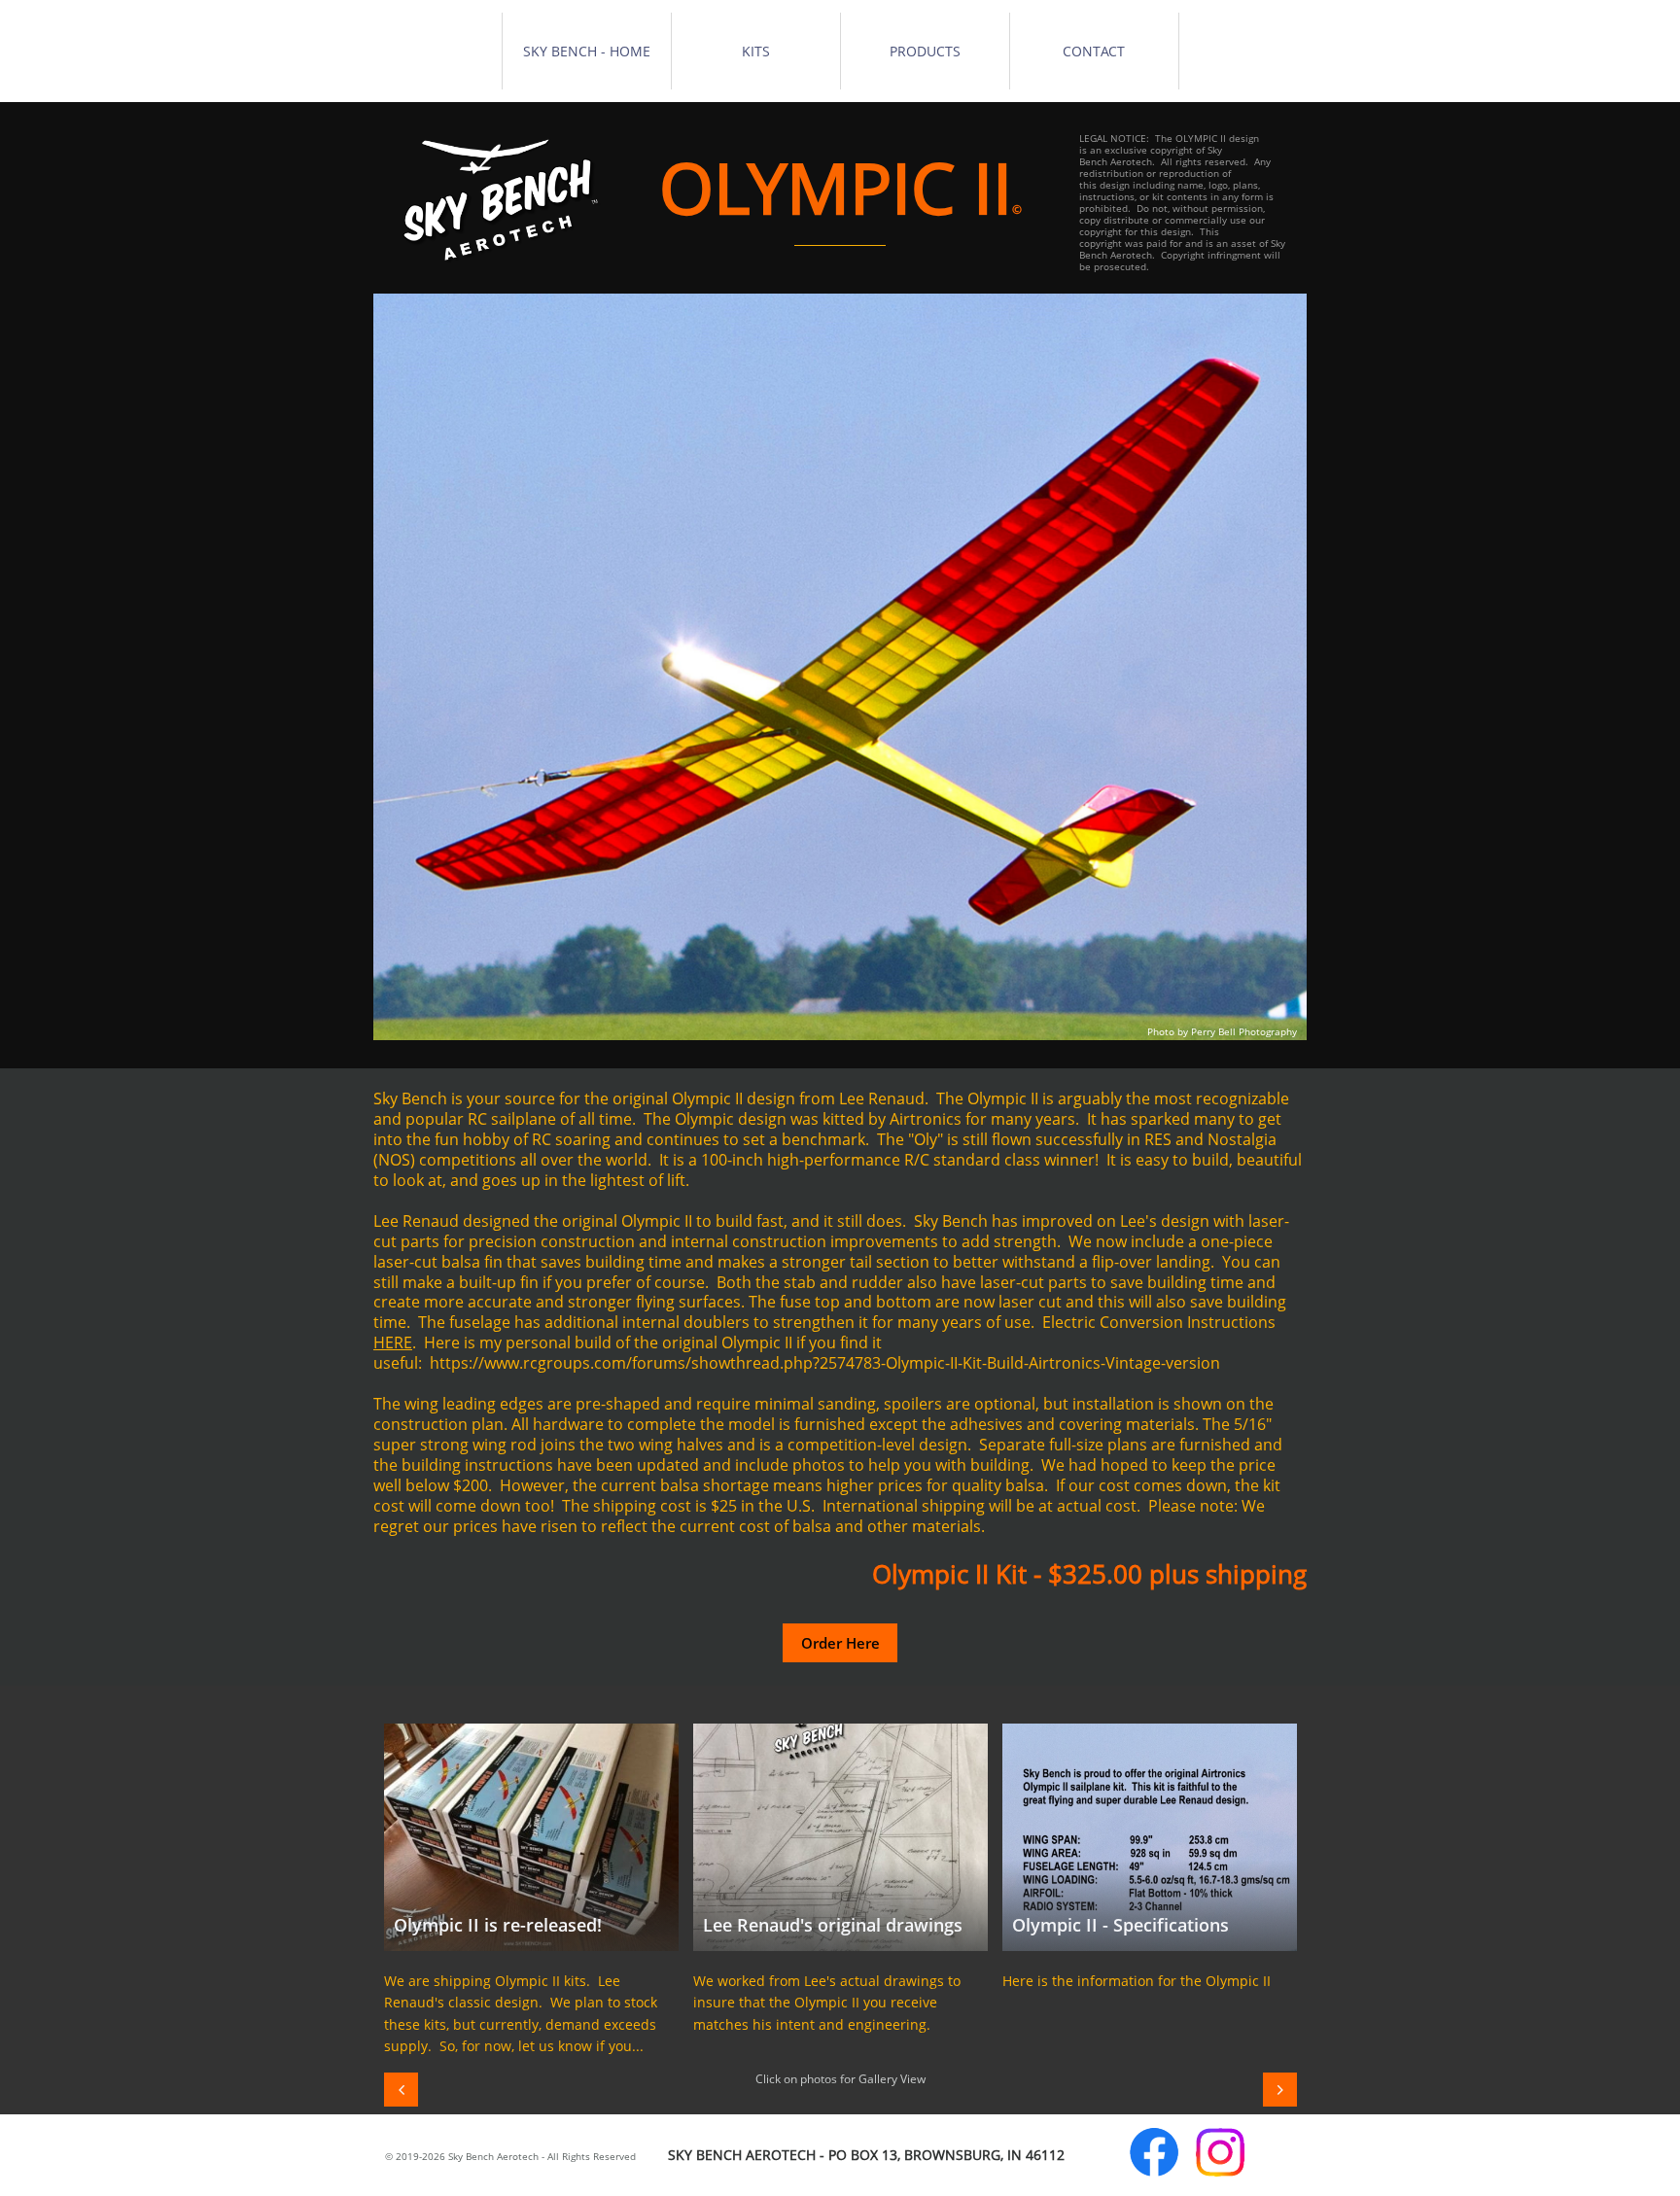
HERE (393, 1342)
